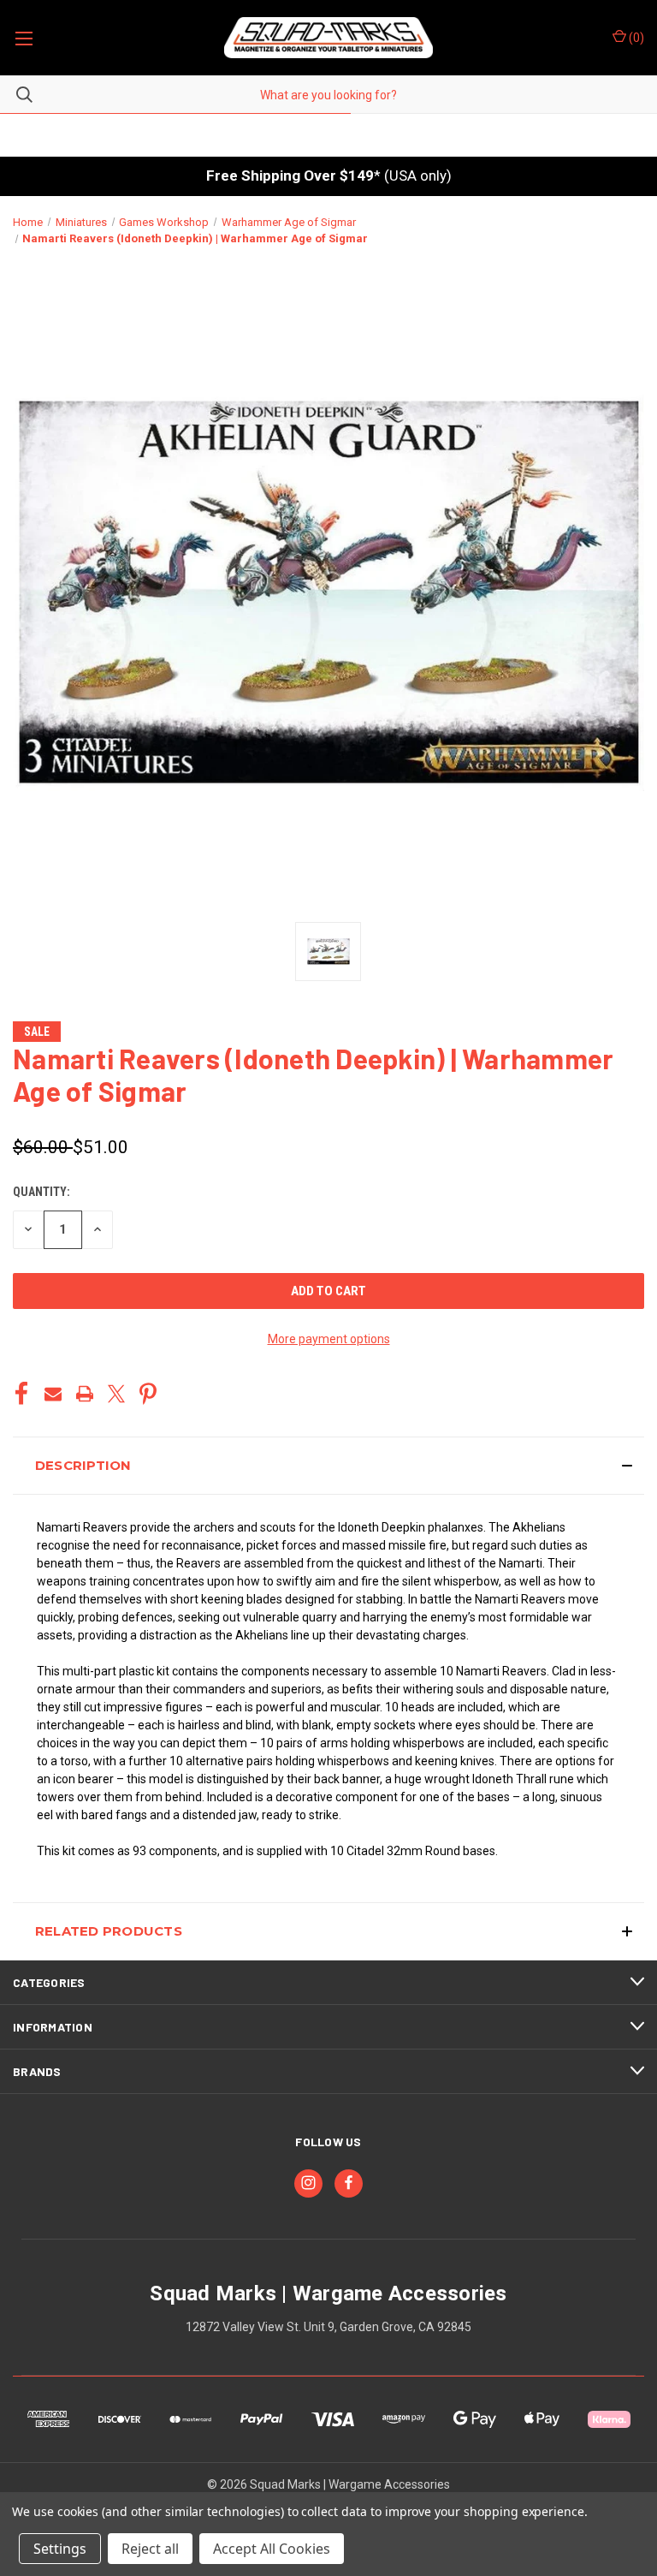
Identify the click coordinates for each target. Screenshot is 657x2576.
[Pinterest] (148, 1394)
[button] (328, 1466)
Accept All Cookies (272, 2549)
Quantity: (41, 1192)
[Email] (53, 1394)
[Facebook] (21, 1394)
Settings (60, 2549)
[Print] (85, 1394)
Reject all (150, 2549)
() (635, 38)
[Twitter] (116, 1394)
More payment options (329, 1339)
